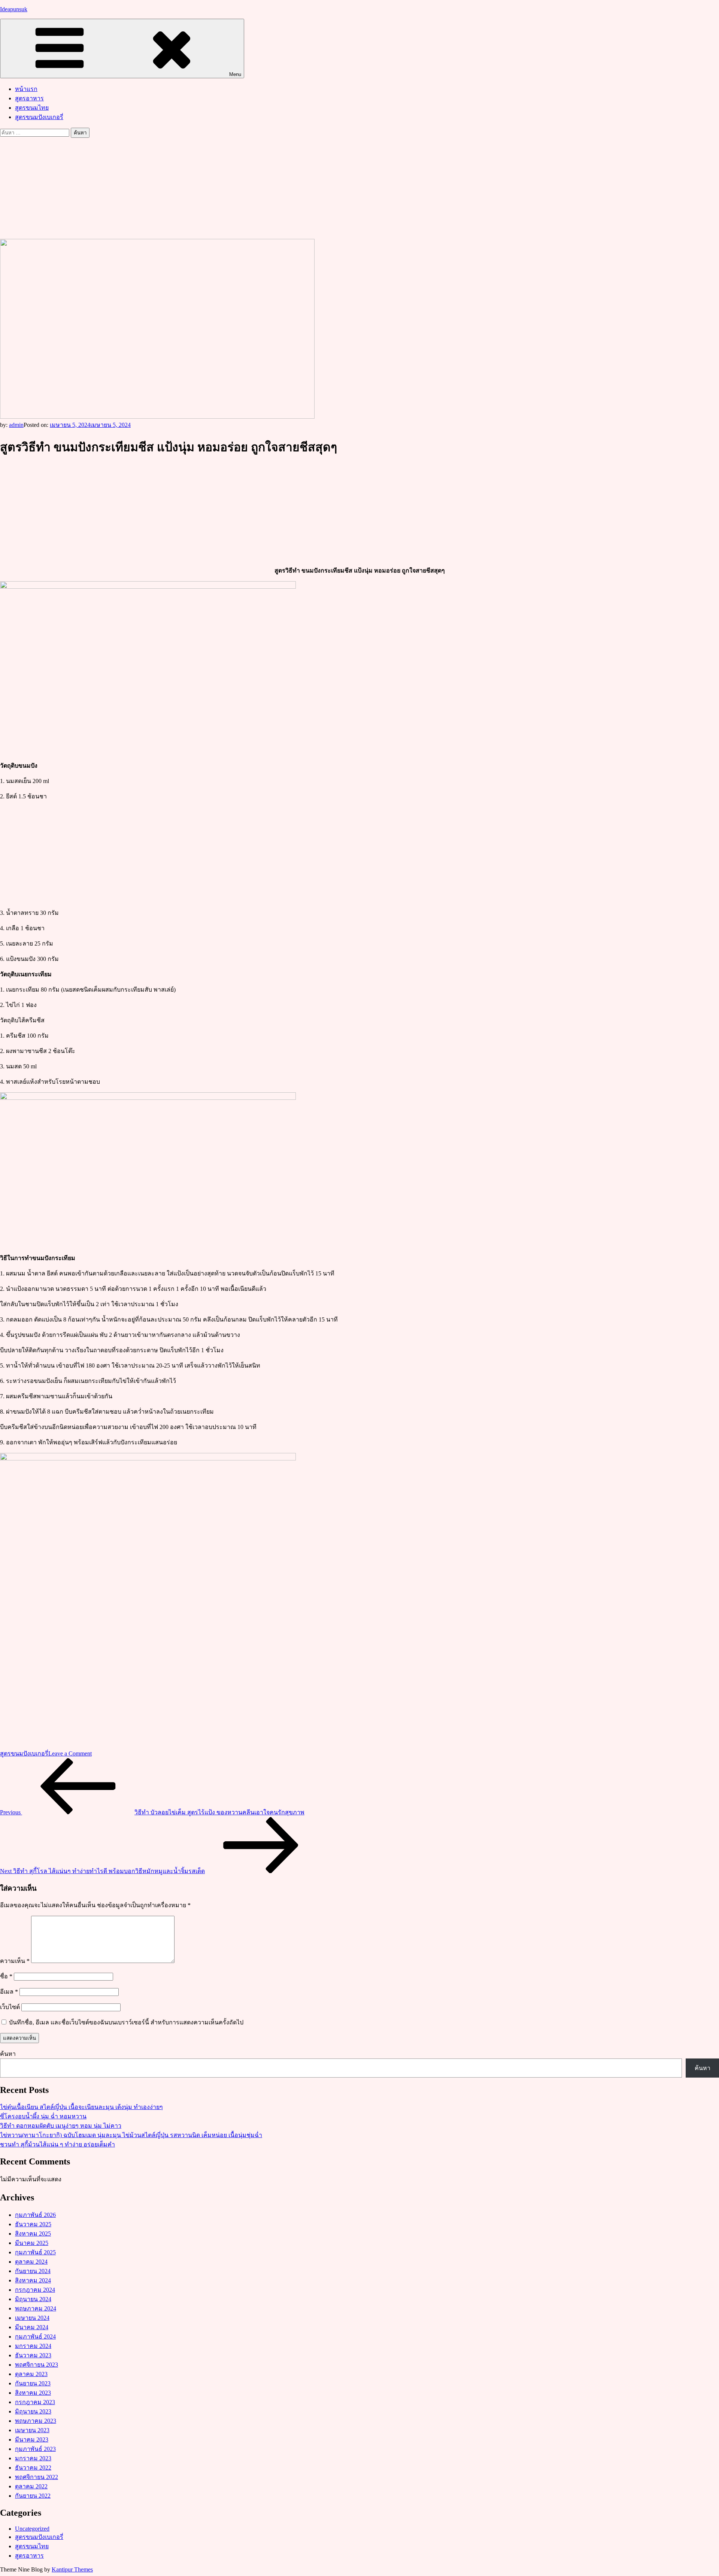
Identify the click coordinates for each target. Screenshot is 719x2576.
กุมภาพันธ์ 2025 (35, 2252)
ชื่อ (6, 1976)
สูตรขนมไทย (32, 108)
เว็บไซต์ (10, 2007)
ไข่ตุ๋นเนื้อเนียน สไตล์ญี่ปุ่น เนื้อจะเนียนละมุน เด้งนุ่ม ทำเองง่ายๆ (81, 2107)
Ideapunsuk (14, 9)
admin (16, 425)
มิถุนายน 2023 (33, 2411)
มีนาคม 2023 (32, 2440)
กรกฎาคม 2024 (35, 2290)
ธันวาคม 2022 (33, 2468)
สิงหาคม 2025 (33, 2234)
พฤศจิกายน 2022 (37, 2477)
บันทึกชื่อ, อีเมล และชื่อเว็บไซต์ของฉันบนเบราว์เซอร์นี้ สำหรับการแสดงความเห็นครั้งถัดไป (126, 2022)
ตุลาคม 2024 (31, 2262)
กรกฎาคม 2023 (35, 2402)
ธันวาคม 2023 (33, 2355)
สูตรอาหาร (29, 98)
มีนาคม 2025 (32, 2243)
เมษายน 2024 (32, 2318)
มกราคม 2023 (33, 2458)
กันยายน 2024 (33, 2271)
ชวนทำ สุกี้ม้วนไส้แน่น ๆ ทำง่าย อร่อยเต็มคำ (57, 2144)
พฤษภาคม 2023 (36, 2421)
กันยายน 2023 (33, 2383)
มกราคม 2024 (33, 2346)
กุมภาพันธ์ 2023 (35, 2449)
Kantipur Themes (72, 2569)
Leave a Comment (70, 1753)
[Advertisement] (359, 188)
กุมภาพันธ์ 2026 (35, 2215)
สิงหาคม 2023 (33, 2393)
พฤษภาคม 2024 (36, 2308)
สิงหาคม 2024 (33, 2280)
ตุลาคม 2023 (31, 2374)
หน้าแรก (26, 89)
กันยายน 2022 (33, 2496)
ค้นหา (8, 2054)
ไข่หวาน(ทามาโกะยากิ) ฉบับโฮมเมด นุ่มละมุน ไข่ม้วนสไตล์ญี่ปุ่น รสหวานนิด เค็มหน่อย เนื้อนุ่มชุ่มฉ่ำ (131, 2135)
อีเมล (9, 1992)
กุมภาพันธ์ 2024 (35, 2337)
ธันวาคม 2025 (33, 2224)
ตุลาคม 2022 (31, 2486)
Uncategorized (32, 2529)
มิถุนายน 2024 (33, 2299)
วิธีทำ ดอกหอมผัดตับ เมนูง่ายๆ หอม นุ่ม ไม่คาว (61, 2126)
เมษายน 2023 (32, 2430)
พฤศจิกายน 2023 (37, 2365)
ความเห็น (15, 1961)
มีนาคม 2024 (32, 2327)
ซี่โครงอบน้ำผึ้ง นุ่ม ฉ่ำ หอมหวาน (43, 2116)
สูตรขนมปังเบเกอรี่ (39, 117)
